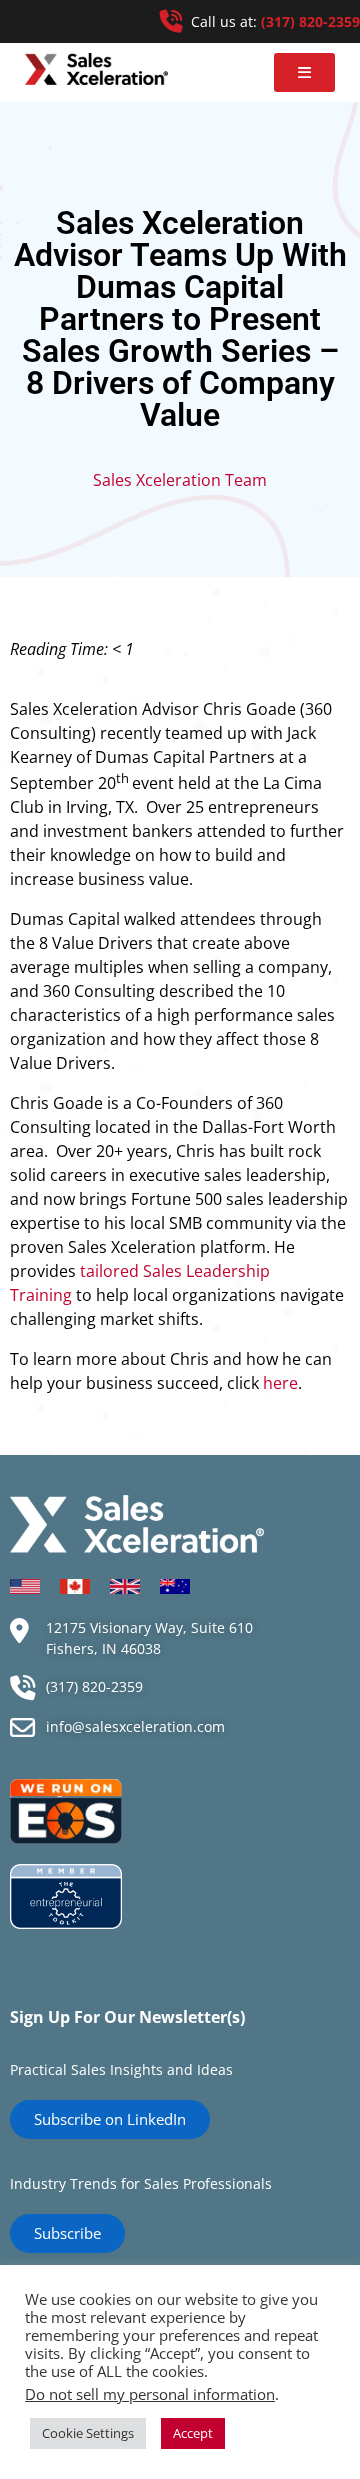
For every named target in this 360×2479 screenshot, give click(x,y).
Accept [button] (193, 2433)
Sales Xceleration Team (180, 480)
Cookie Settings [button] (88, 2433)
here (280, 1383)
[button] (304, 72)
